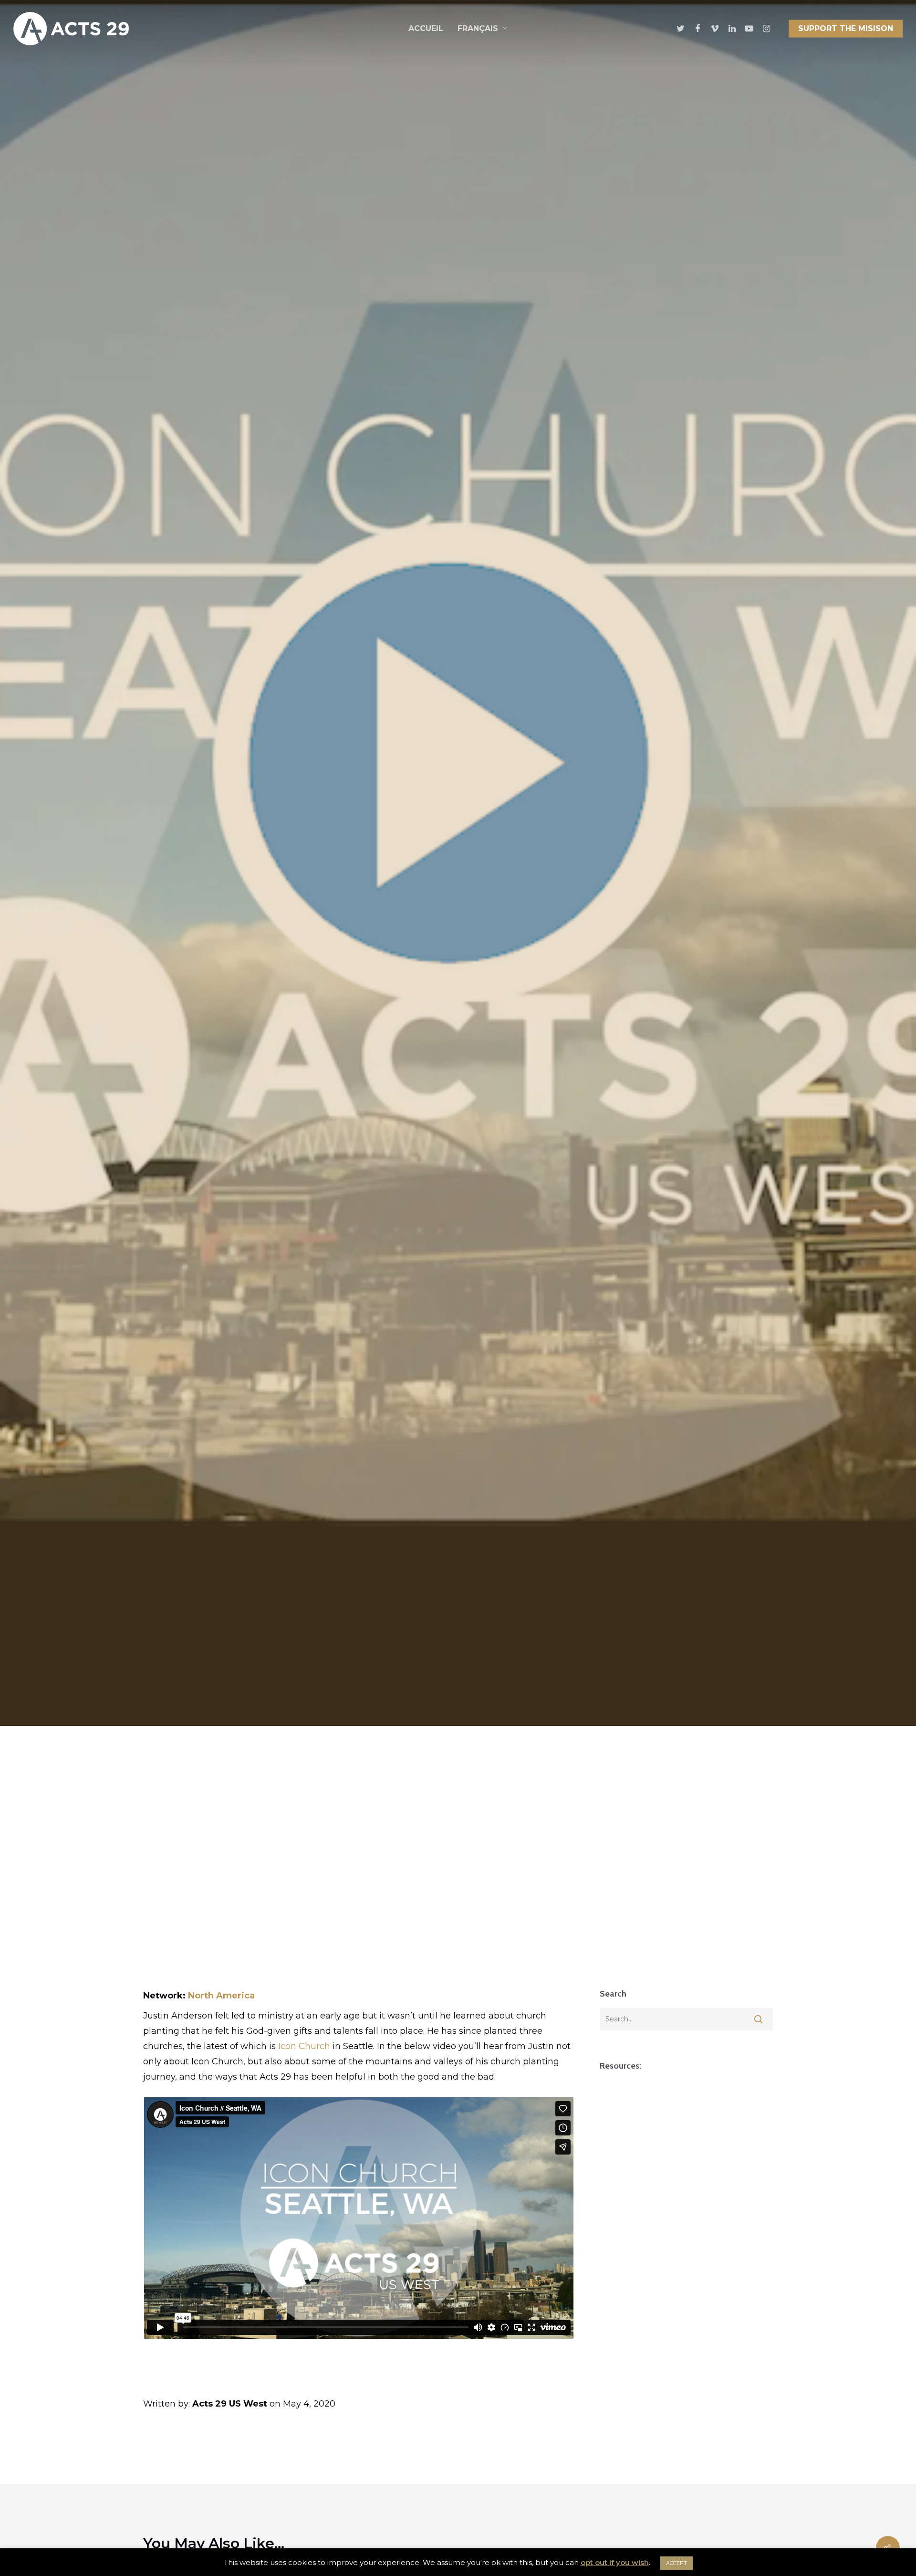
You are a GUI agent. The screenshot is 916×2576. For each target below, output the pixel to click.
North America (221, 1996)
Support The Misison (846, 28)
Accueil (426, 28)
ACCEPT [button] (677, 2563)
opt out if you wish (615, 2562)
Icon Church (304, 2046)
